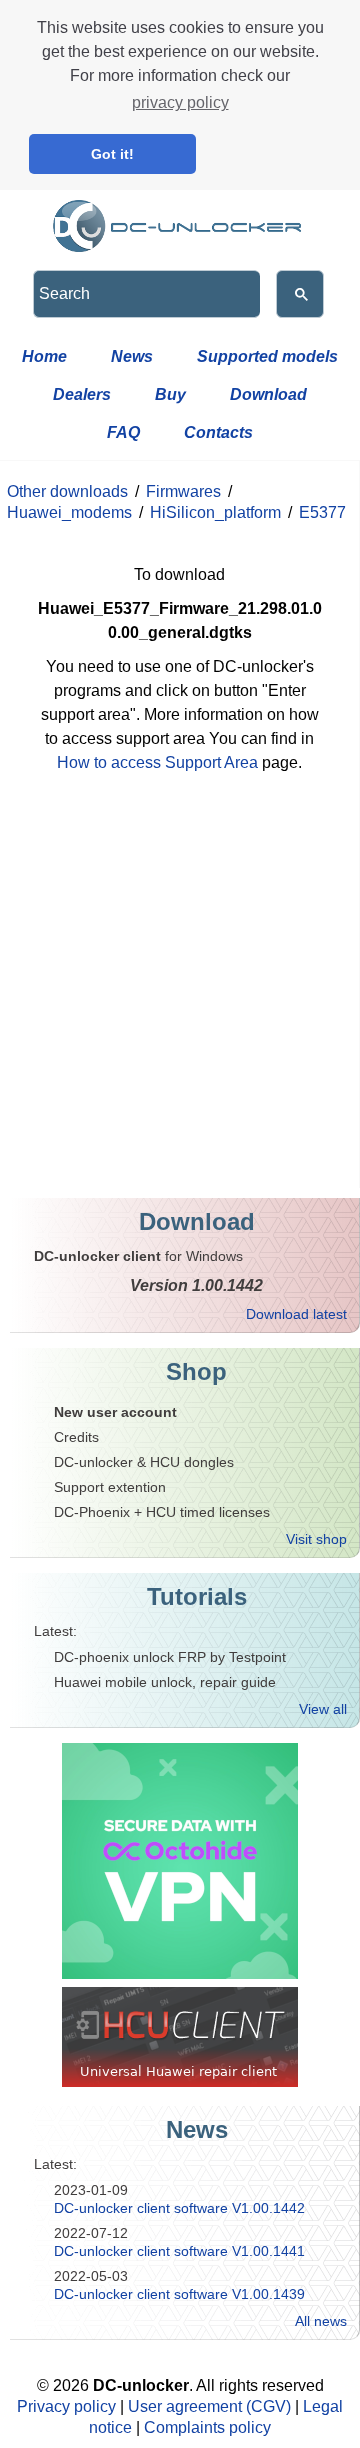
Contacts (218, 432)
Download (268, 394)
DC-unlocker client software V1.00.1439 (179, 2294)
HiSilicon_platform (215, 512)
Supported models (267, 356)
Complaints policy (207, 2427)
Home (44, 356)
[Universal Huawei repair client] (180, 2037)
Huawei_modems (69, 512)
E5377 (322, 512)
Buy (170, 394)
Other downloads (67, 491)
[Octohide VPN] (180, 1861)
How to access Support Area (157, 762)
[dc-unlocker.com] (180, 221)
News (132, 356)
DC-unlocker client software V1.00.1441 (179, 2251)
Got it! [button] (112, 154)
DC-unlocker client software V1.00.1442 (179, 2208)
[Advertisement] (180, 998)
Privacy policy (66, 2406)
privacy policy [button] (180, 102)
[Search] (300, 294)
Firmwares (183, 491)
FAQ (123, 432)
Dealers (82, 394)
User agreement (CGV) (209, 2406)
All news (321, 2321)
